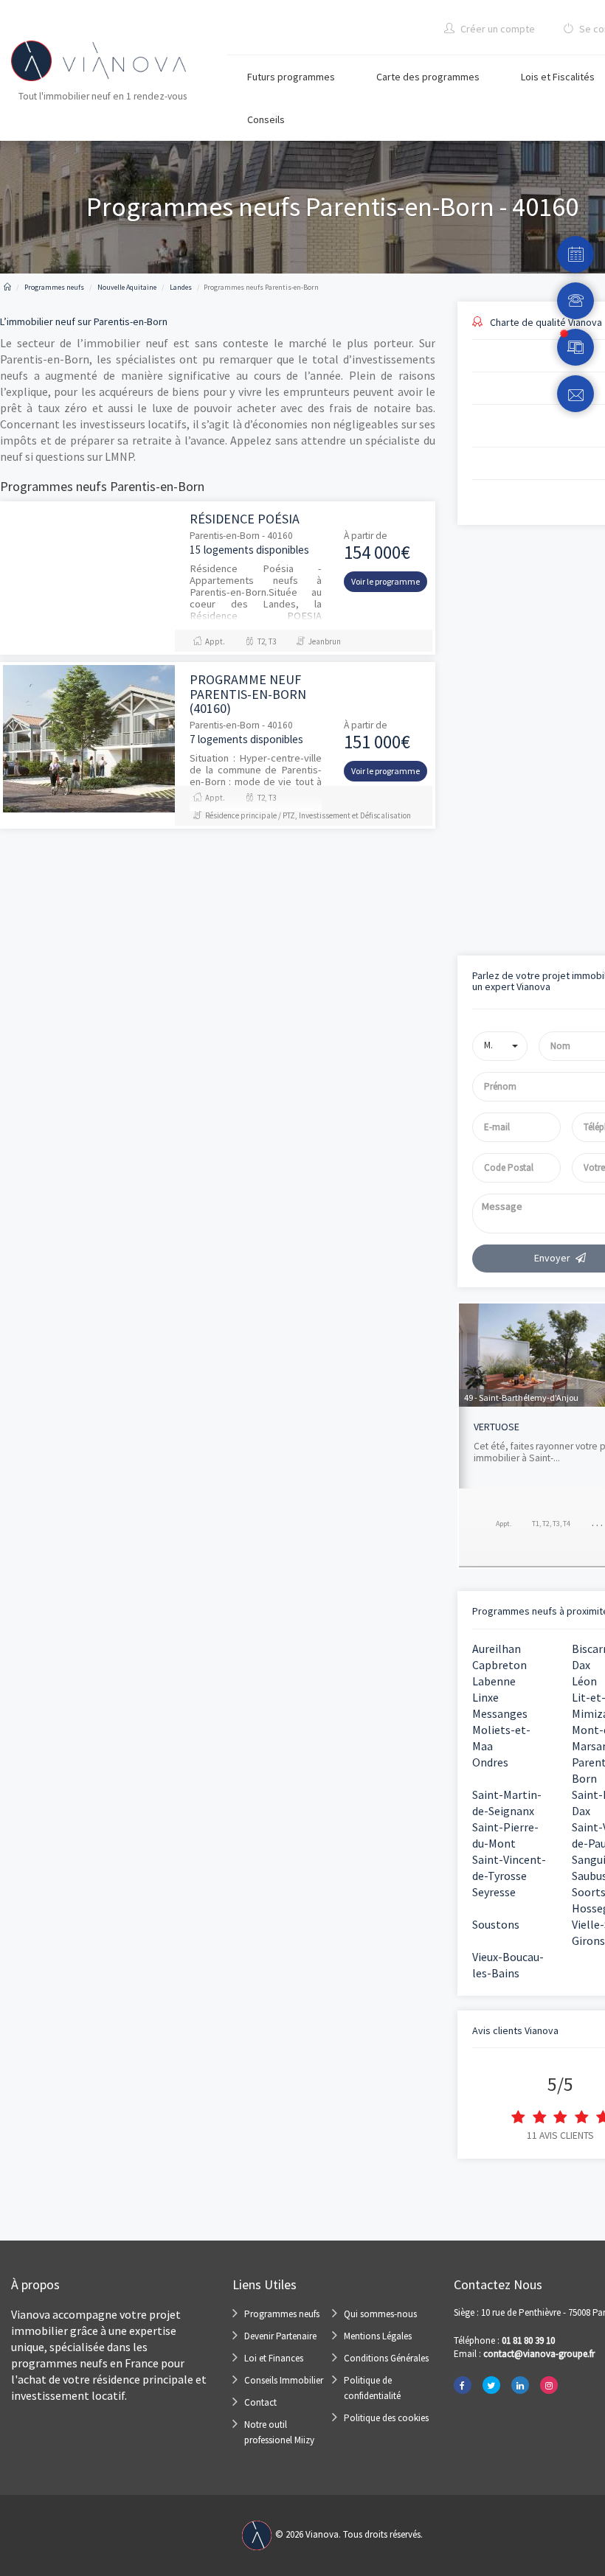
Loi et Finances (274, 2358)
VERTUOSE (497, 1427)
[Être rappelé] (575, 301)
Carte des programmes (428, 77)
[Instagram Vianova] (549, 2385)
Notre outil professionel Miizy (279, 2432)
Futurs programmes (291, 77)
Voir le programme (386, 581)
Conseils (266, 119)
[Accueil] (7, 287)
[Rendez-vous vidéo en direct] (575, 347)
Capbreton (499, 1665)
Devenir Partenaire (280, 2336)
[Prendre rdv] (575, 254)
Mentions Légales (378, 2336)
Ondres (490, 1762)
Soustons (496, 1924)
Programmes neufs (282, 2314)
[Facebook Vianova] (463, 2385)
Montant (474, 617)
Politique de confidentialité (372, 2388)
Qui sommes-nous (380, 2314)
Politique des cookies (386, 2418)
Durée (469, 679)
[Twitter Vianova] (491, 2385)
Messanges (500, 1713)
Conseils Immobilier (284, 2380)
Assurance (477, 803)
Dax (581, 1665)
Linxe (485, 1697)
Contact (260, 2402)
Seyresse (494, 1892)
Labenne (494, 1681)
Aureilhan (497, 1649)
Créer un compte (497, 29)
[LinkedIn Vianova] (520, 2385)
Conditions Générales (386, 2358)
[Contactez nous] (575, 394)
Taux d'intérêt (484, 741)
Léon (584, 1681)
